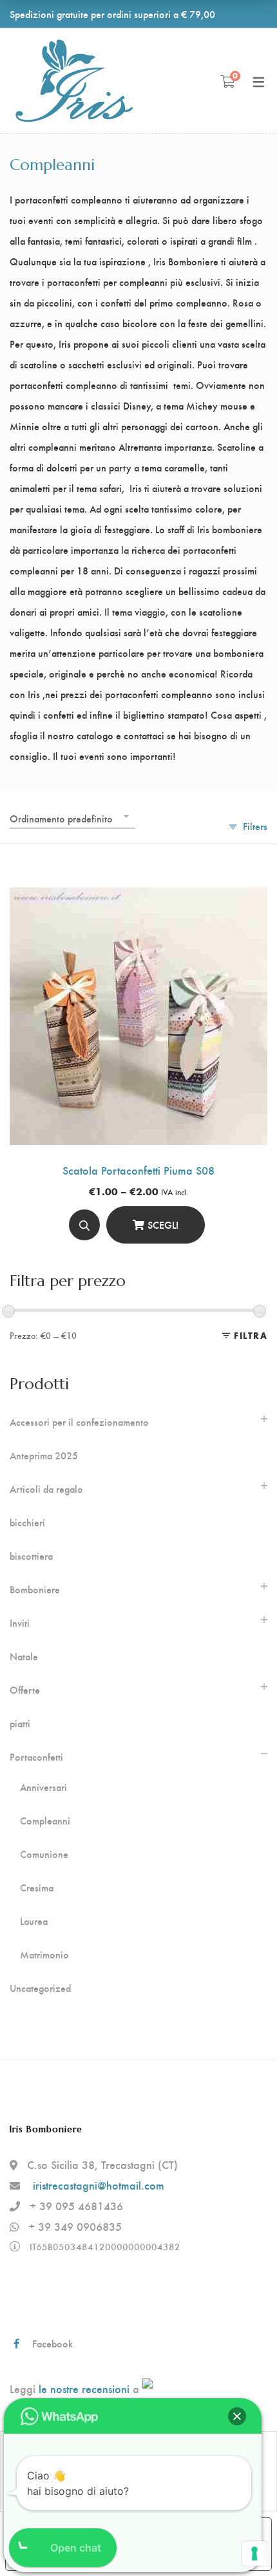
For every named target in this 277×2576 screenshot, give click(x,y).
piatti (20, 1723)
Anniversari (43, 1787)
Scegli (163, 1225)
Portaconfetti (36, 1757)
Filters (255, 826)
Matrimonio (44, 1955)
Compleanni (45, 1821)
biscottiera (31, 1556)
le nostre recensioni (84, 2388)
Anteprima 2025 (44, 1455)
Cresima (37, 1888)
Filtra (251, 1335)
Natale (24, 1656)
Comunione (44, 1854)
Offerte (25, 1690)
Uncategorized (40, 1988)
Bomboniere (35, 1589)
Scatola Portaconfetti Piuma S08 (138, 1170)
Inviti (20, 1623)
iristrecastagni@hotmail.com (99, 2185)
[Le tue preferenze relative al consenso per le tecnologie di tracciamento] (254, 2553)
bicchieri (27, 1522)
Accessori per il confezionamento (79, 1422)
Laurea (34, 1921)
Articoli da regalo (46, 1489)
